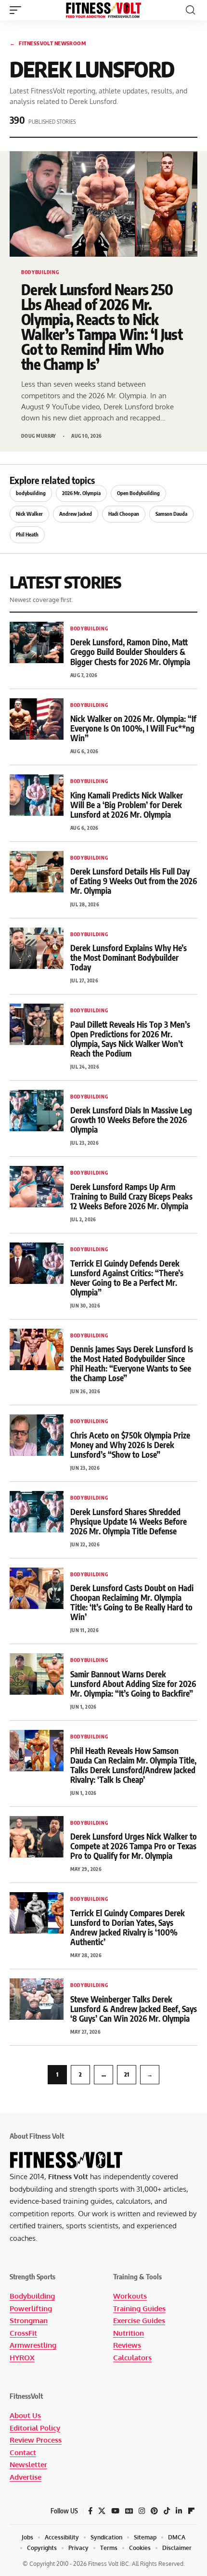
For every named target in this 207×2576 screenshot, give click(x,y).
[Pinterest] (154, 2511)
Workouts (130, 2296)
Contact (23, 2452)
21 (127, 2074)
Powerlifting (31, 2308)
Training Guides (139, 2308)
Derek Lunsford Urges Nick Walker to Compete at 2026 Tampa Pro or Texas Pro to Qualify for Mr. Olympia (134, 1846)
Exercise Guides (139, 2321)
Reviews (127, 2345)
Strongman (29, 2321)
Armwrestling (33, 2345)
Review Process (36, 2440)
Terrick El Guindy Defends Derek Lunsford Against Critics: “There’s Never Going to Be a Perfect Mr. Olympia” (127, 1278)
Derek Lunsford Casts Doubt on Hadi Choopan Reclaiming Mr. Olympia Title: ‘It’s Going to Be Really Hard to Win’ (132, 1602)
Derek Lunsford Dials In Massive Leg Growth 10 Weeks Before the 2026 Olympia (131, 1120)
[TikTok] (167, 2511)
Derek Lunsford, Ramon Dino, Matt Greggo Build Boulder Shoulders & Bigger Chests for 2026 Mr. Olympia (130, 652)
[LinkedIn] (179, 2511)
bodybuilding (31, 493)
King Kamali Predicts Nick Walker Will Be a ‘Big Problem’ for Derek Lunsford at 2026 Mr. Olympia (127, 805)
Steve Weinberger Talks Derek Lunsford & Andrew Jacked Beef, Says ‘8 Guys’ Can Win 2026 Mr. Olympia (134, 2009)
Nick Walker (29, 514)
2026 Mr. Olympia (81, 493)
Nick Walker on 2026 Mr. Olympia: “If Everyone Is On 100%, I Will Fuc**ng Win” (133, 728)
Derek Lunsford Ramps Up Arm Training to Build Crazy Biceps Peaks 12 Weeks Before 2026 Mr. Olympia (131, 1196)
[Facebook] (90, 2511)
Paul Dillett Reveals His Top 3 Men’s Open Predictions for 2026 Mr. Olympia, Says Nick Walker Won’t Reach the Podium (130, 1039)
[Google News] (129, 2511)
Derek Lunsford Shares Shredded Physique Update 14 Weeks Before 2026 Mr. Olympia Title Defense (129, 1521)
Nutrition (129, 2333)
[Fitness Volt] (103, 10)
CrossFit (23, 2333)
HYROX (22, 2358)
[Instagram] (142, 2511)
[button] (18, 10)
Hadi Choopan (124, 514)
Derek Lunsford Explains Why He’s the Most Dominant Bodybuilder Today (129, 957)
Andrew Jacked (76, 514)
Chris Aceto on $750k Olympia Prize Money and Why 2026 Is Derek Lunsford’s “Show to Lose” (130, 1445)
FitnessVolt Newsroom (48, 43)
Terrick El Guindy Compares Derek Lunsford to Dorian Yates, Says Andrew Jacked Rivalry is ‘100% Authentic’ (128, 1927)
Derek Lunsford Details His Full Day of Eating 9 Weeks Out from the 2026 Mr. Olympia (134, 881)
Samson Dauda (171, 514)
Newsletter (28, 2465)
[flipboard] (191, 2511)
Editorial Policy (35, 2428)
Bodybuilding (32, 2296)
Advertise (26, 2477)
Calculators (132, 2358)
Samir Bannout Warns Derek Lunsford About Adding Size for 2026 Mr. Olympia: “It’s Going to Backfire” (133, 1684)
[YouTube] (115, 2511)
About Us (25, 2415)
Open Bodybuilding (138, 493)
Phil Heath (27, 534)
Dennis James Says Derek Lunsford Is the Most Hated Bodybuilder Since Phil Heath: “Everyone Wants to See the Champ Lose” (132, 1363)
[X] (102, 2511)
